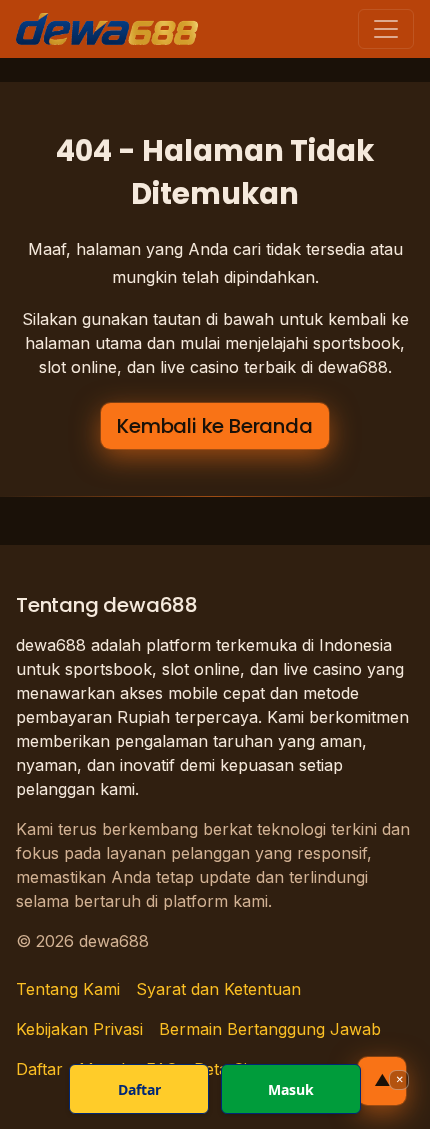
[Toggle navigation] (386, 29)
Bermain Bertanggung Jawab (270, 1029)
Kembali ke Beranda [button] (214, 426)
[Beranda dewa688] (107, 29)
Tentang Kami (68, 989)
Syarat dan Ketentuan (218, 989)
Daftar (139, 1089)
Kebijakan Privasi (79, 1029)
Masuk (291, 1089)
